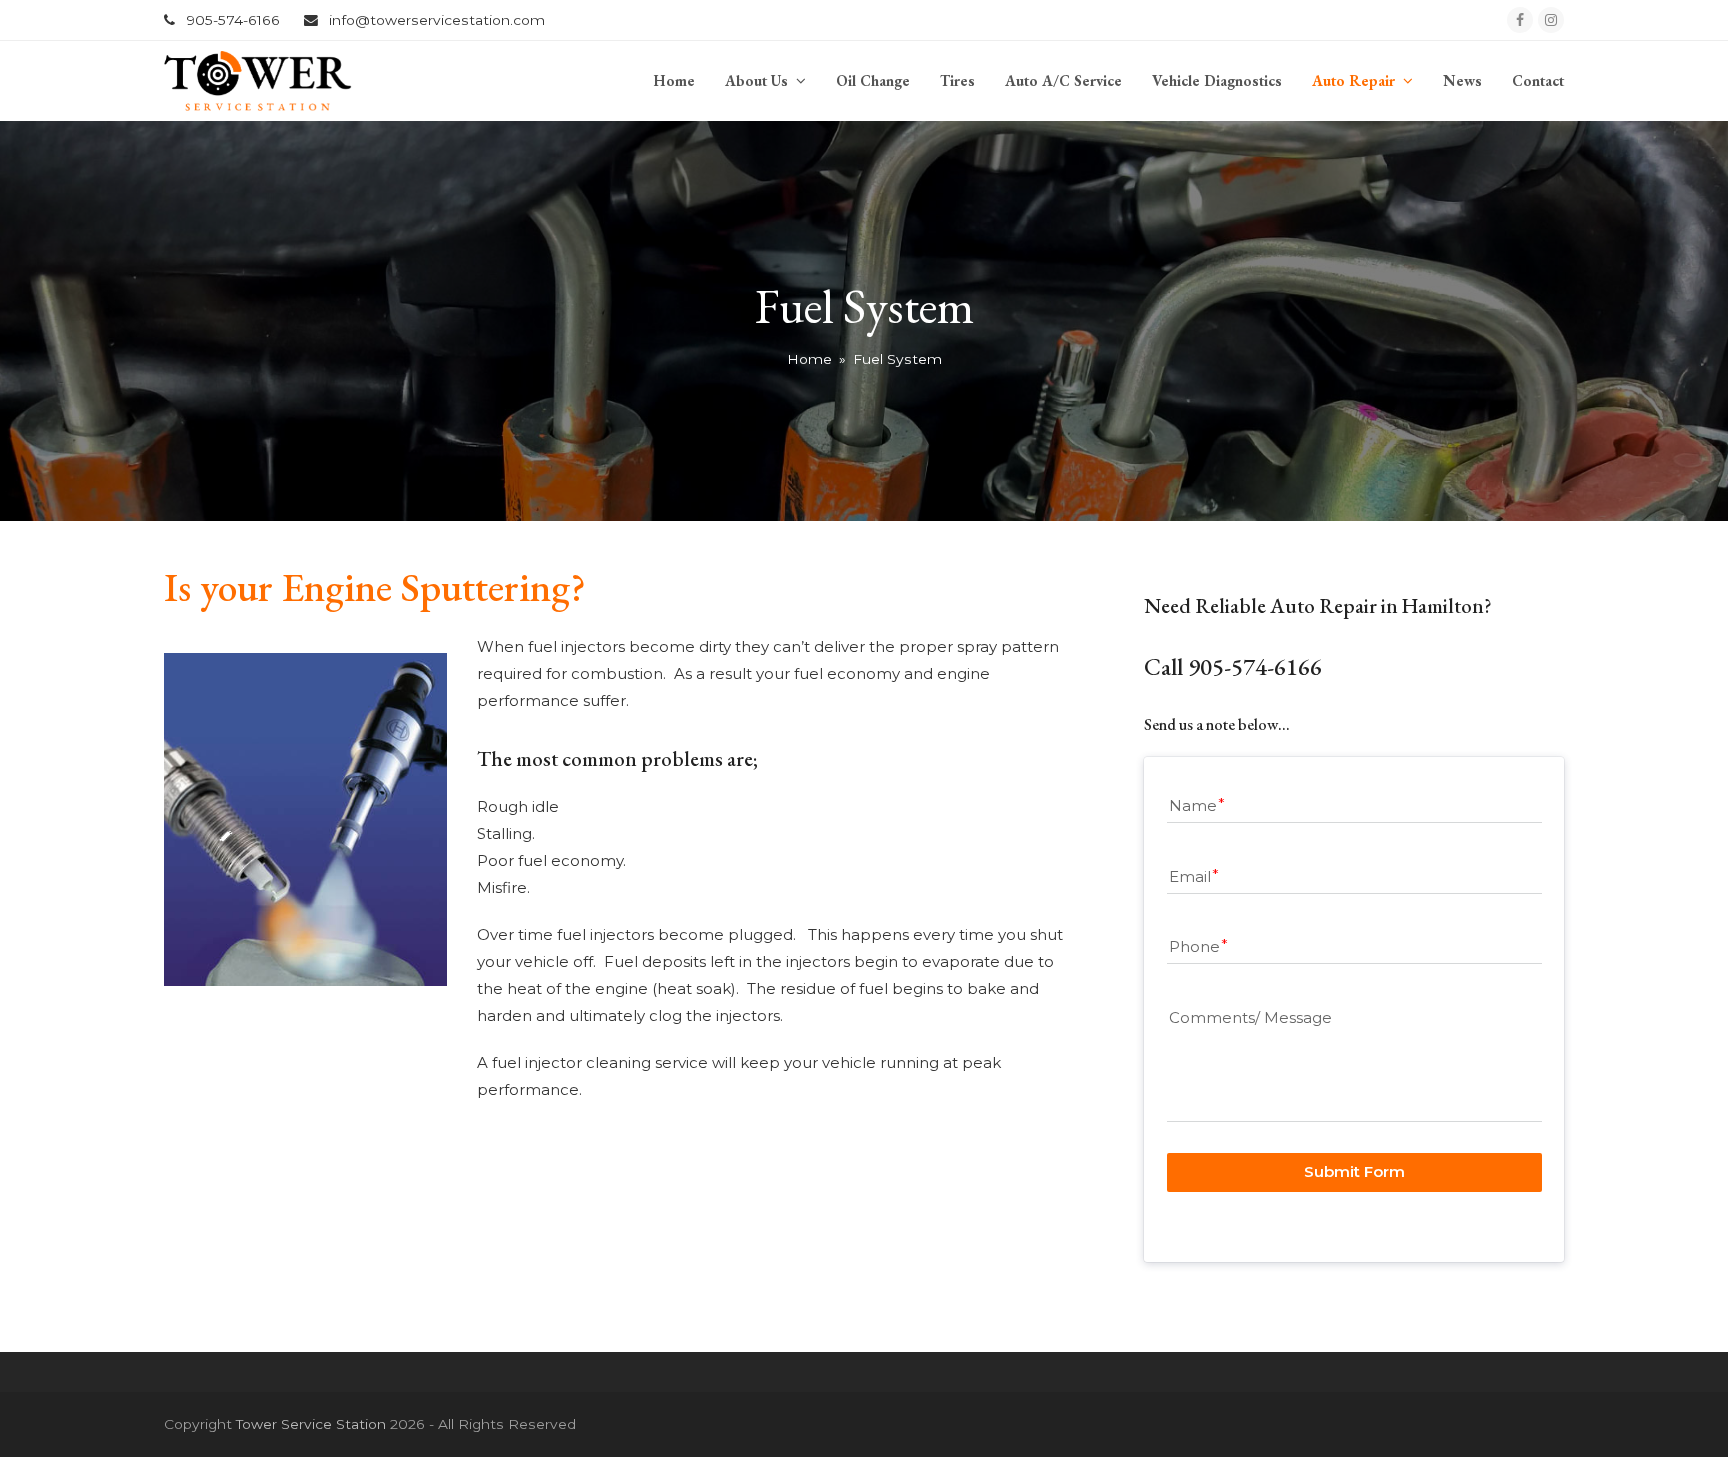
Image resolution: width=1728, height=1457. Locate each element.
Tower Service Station (311, 1424)
